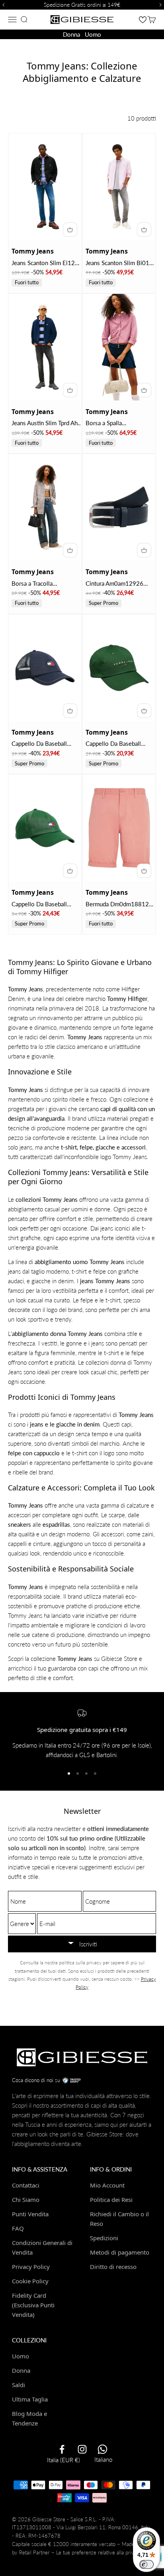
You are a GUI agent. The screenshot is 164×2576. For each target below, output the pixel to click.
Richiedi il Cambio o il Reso (119, 2219)
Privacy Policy (31, 2267)
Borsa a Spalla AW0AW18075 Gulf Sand (120, 423)
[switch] (146, 2564)
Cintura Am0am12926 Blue (114, 584)
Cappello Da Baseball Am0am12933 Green (39, 905)
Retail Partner (34, 2552)
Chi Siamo (26, 2200)
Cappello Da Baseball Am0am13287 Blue (39, 744)
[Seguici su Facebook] (62, 2449)
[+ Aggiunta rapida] (70, 230)
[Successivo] (162, 5)
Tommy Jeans (33, 251)
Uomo (93, 34)
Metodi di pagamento (120, 2252)
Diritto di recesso (113, 2267)
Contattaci (26, 2185)
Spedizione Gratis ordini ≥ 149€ (82, 5)
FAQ (18, 2228)
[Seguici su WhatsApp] (102, 2449)
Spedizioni (104, 2238)
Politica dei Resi (111, 2200)
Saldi (19, 2385)
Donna (71, 34)
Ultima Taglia (30, 2399)
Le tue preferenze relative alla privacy (99, 2552)
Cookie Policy (30, 2281)
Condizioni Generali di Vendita (42, 2247)
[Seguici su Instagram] (82, 2449)
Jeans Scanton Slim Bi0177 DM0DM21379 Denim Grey (121, 263)
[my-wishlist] (143, 19)
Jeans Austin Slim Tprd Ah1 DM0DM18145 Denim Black (46, 423)
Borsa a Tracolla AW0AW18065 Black (40, 584)
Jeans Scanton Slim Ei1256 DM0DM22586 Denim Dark (47, 263)
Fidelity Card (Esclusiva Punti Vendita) (33, 2305)
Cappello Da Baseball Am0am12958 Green (113, 744)
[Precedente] (2, 5)
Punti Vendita (30, 2214)
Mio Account (107, 2185)
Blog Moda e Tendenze (29, 2418)
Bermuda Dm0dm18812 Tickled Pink (117, 905)
